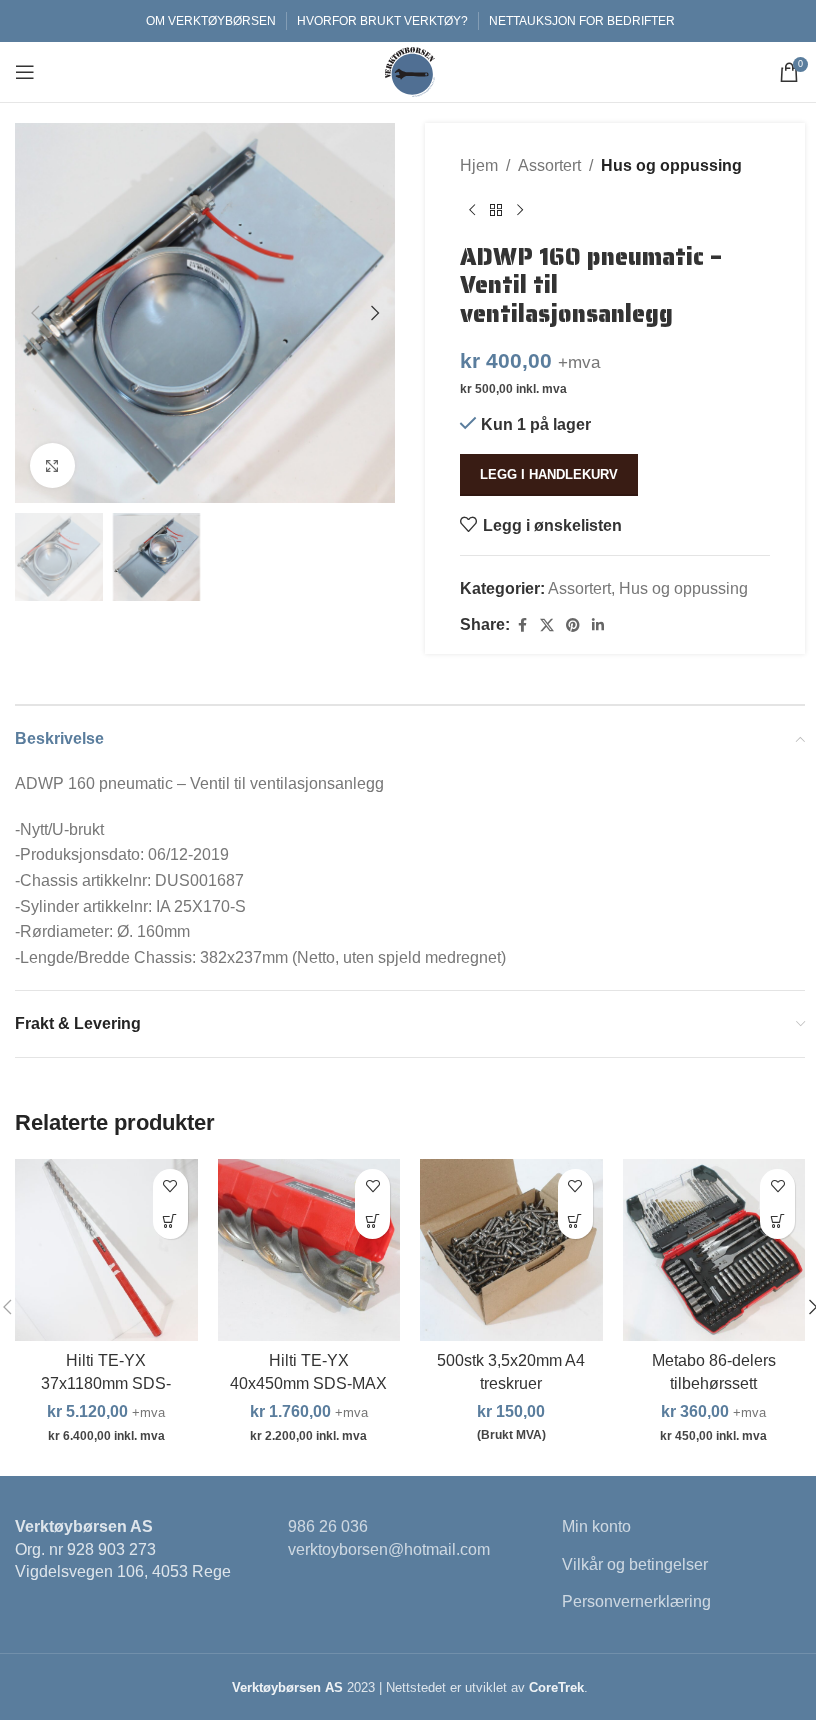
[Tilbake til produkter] (496, 211)
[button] (35, 313)
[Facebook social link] (522, 625)
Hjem (479, 165)
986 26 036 (328, 1526)
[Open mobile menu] (25, 72)
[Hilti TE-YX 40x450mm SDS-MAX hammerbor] (309, 1250)
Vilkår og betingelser (635, 1564)
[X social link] (547, 625)
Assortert (549, 165)
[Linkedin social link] (598, 625)
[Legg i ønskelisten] (170, 1186)
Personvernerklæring (636, 1601)
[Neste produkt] (520, 211)
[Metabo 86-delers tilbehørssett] (714, 1250)
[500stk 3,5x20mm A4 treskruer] (511, 1250)
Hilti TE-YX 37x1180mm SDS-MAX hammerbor (106, 1383)
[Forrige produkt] (472, 211)
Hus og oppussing (671, 165)
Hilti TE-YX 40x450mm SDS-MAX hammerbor (308, 1383)
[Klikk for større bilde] (52, 465)
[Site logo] (410, 70)
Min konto (596, 1526)
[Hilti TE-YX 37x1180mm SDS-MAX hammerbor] (106, 1250)
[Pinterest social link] (573, 625)
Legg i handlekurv (549, 474)
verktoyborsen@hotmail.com (389, 1549)
